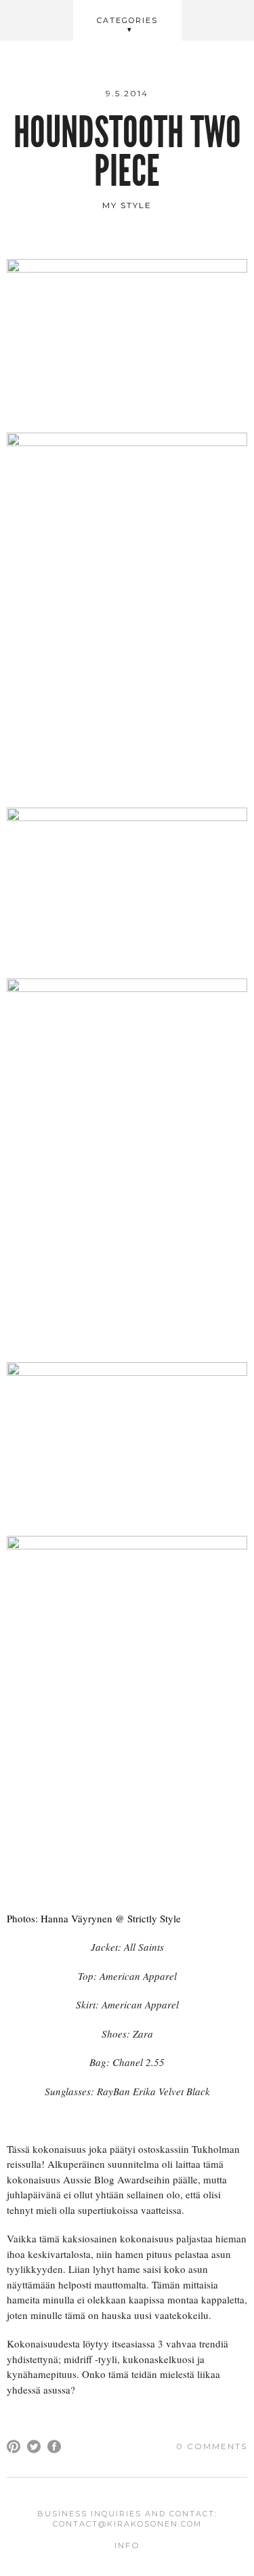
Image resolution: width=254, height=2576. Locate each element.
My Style (127, 205)
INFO (127, 2545)
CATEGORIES (127, 20)
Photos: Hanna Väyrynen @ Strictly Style (94, 1918)
